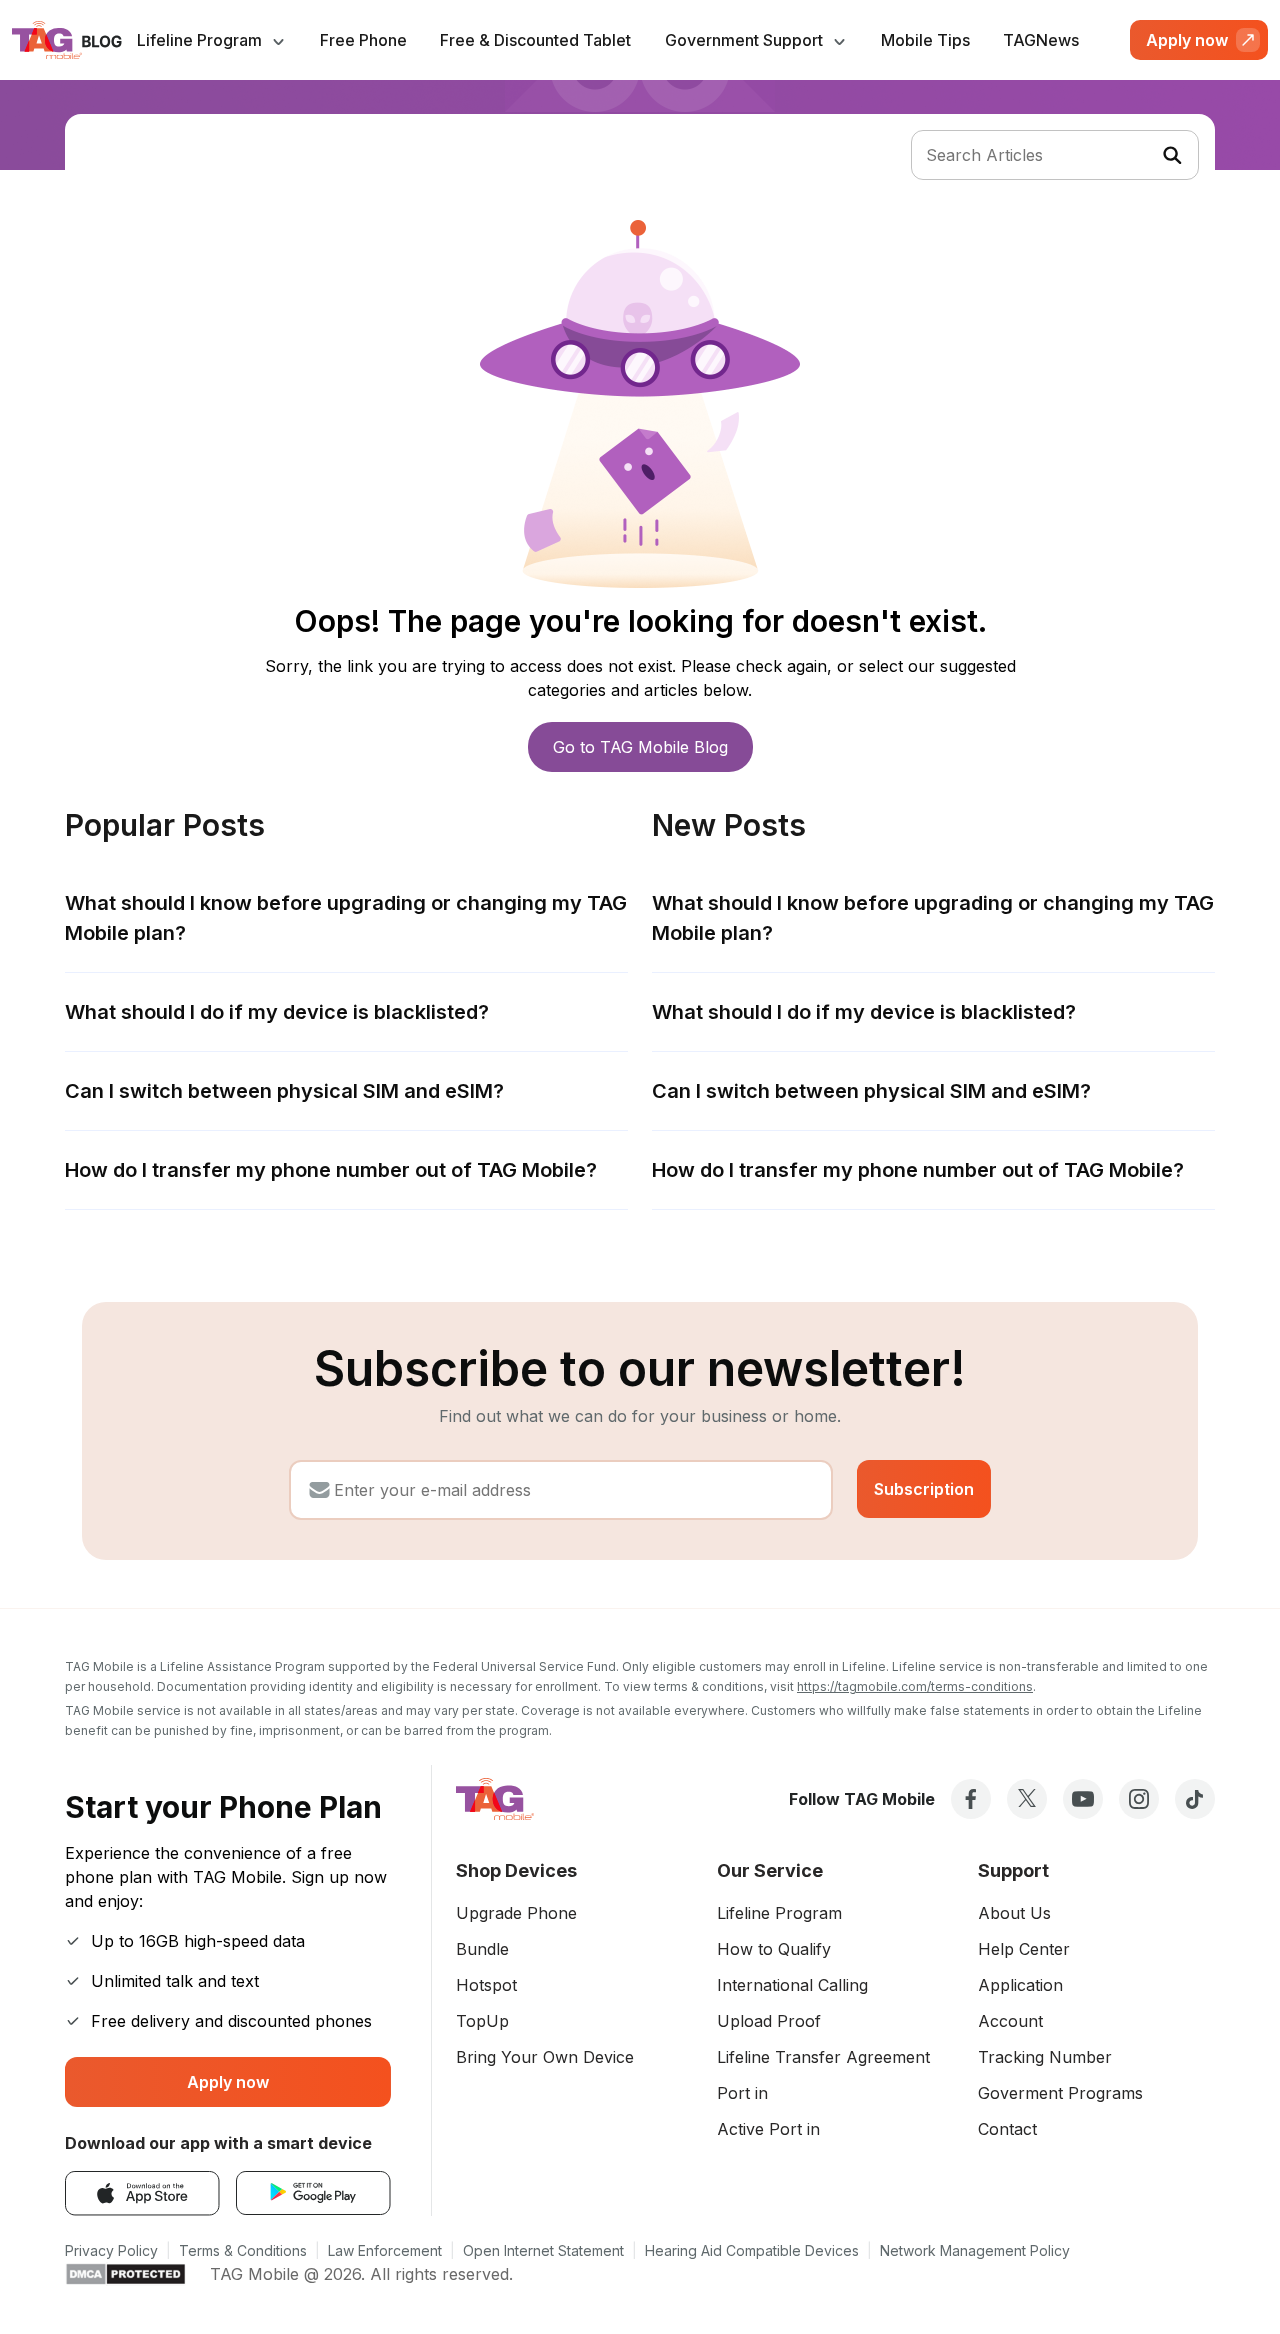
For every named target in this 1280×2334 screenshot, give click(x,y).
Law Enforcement (385, 2250)
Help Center (1024, 1949)
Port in (742, 2093)
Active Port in (768, 2129)
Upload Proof (769, 2021)
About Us (1014, 1913)
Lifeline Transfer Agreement (823, 2057)
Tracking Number (1045, 2057)
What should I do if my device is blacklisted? (277, 1012)
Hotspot (486, 1985)
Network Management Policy (975, 2250)
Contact (1007, 2129)
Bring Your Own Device (545, 2057)
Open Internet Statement (543, 2250)
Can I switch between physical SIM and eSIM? (284, 1091)
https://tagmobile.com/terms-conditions (915, 1686)
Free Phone (363, 40)
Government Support (746, 40)
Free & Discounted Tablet (535, 40)
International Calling (792, 1985)
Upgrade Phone (516, 1913)
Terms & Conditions (243, 2250)
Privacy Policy (111, 2250)
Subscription (924, 1489)
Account (1010, 2021)
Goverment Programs (1060, 2093)
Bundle (482, 1949)
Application (1020, 1985)
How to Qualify (774, 1949)
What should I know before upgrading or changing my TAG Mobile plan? (346, 918)
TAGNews (1041, 40)
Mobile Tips (925, 40)
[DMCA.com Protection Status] (125, 2274)
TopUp (482, 2021)
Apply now (228, 2082)
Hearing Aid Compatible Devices (752, 2250)
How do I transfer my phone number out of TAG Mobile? (331, 1170)
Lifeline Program (201, 40)
